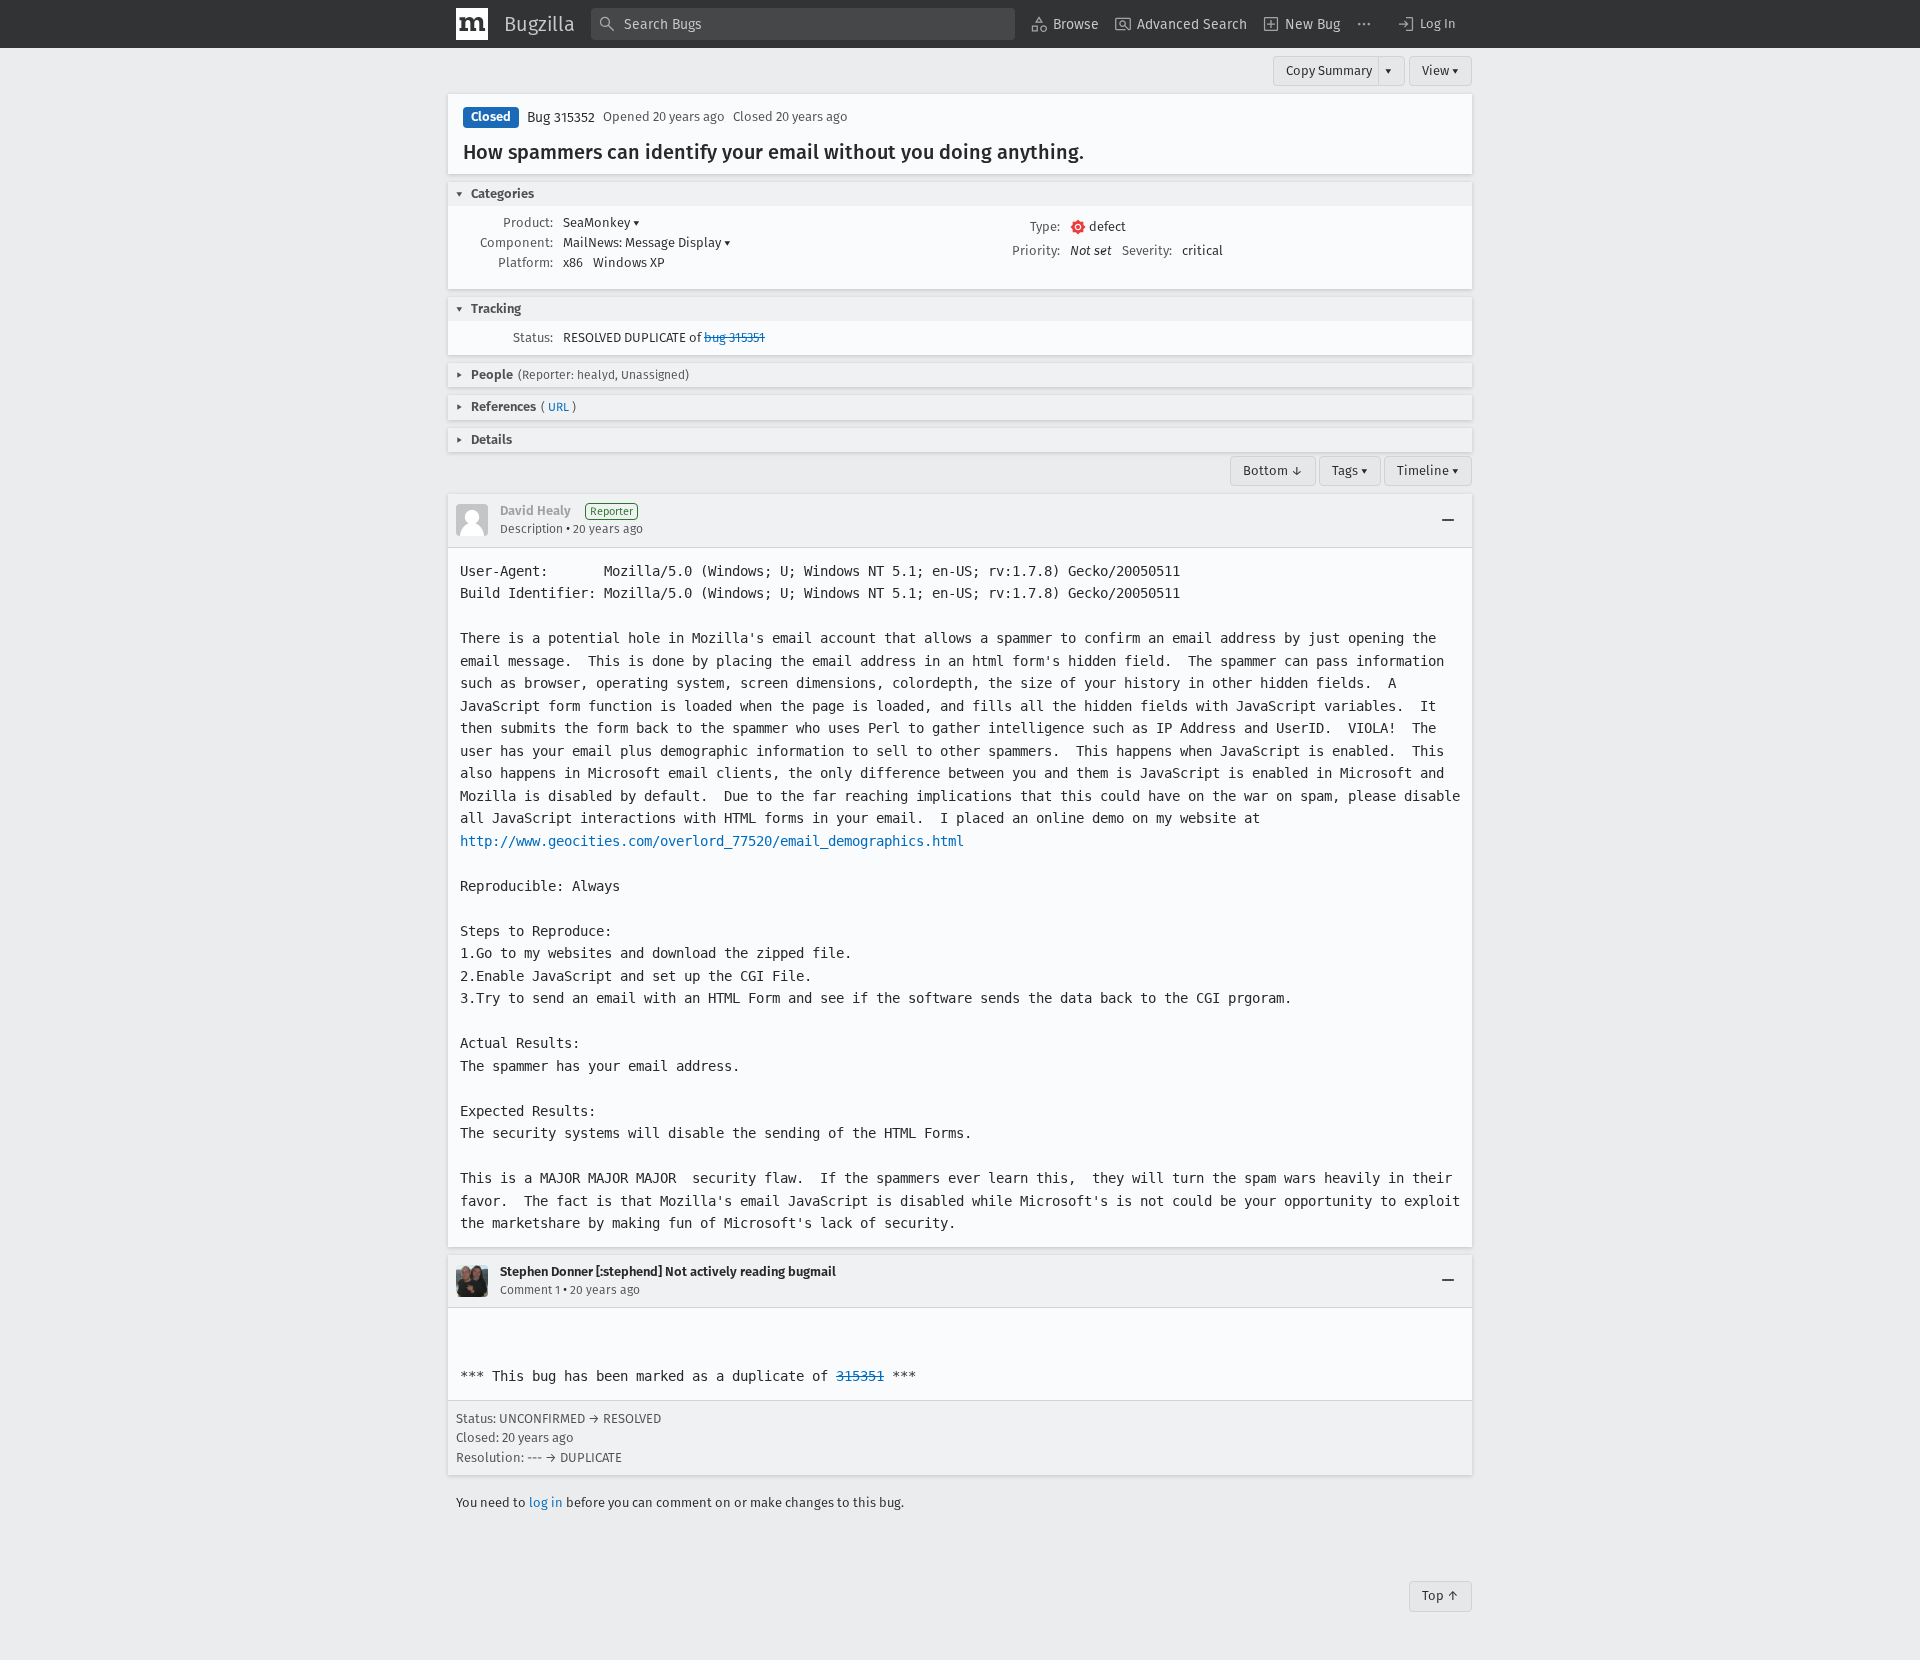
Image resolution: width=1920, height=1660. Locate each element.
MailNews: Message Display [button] (647, 242)
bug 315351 (734, 337)
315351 (860, 1376)
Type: (1045, 226)
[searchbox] (803, 24)
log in (546, 1502)
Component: (516, 242)
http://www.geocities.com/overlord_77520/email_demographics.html (712, 841)
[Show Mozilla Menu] (472, 24)
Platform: (525, 262)
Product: (528, 222)
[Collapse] (1448, 520)
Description (531, 529)
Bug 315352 (561, 117)
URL (558, 407)
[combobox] (803, 24)
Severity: (1147, 250)
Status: (533, 337)
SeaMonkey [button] (601, 222)
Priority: (1036, 250)
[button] (1426, 24)
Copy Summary (1329, 70)
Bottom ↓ (1273, 470)
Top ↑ (1440, 1595)
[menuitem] (1065, 24)
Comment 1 (530, 1290)
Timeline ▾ (1428, 470)
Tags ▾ (1350, 470)
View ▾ (1440, 70)
